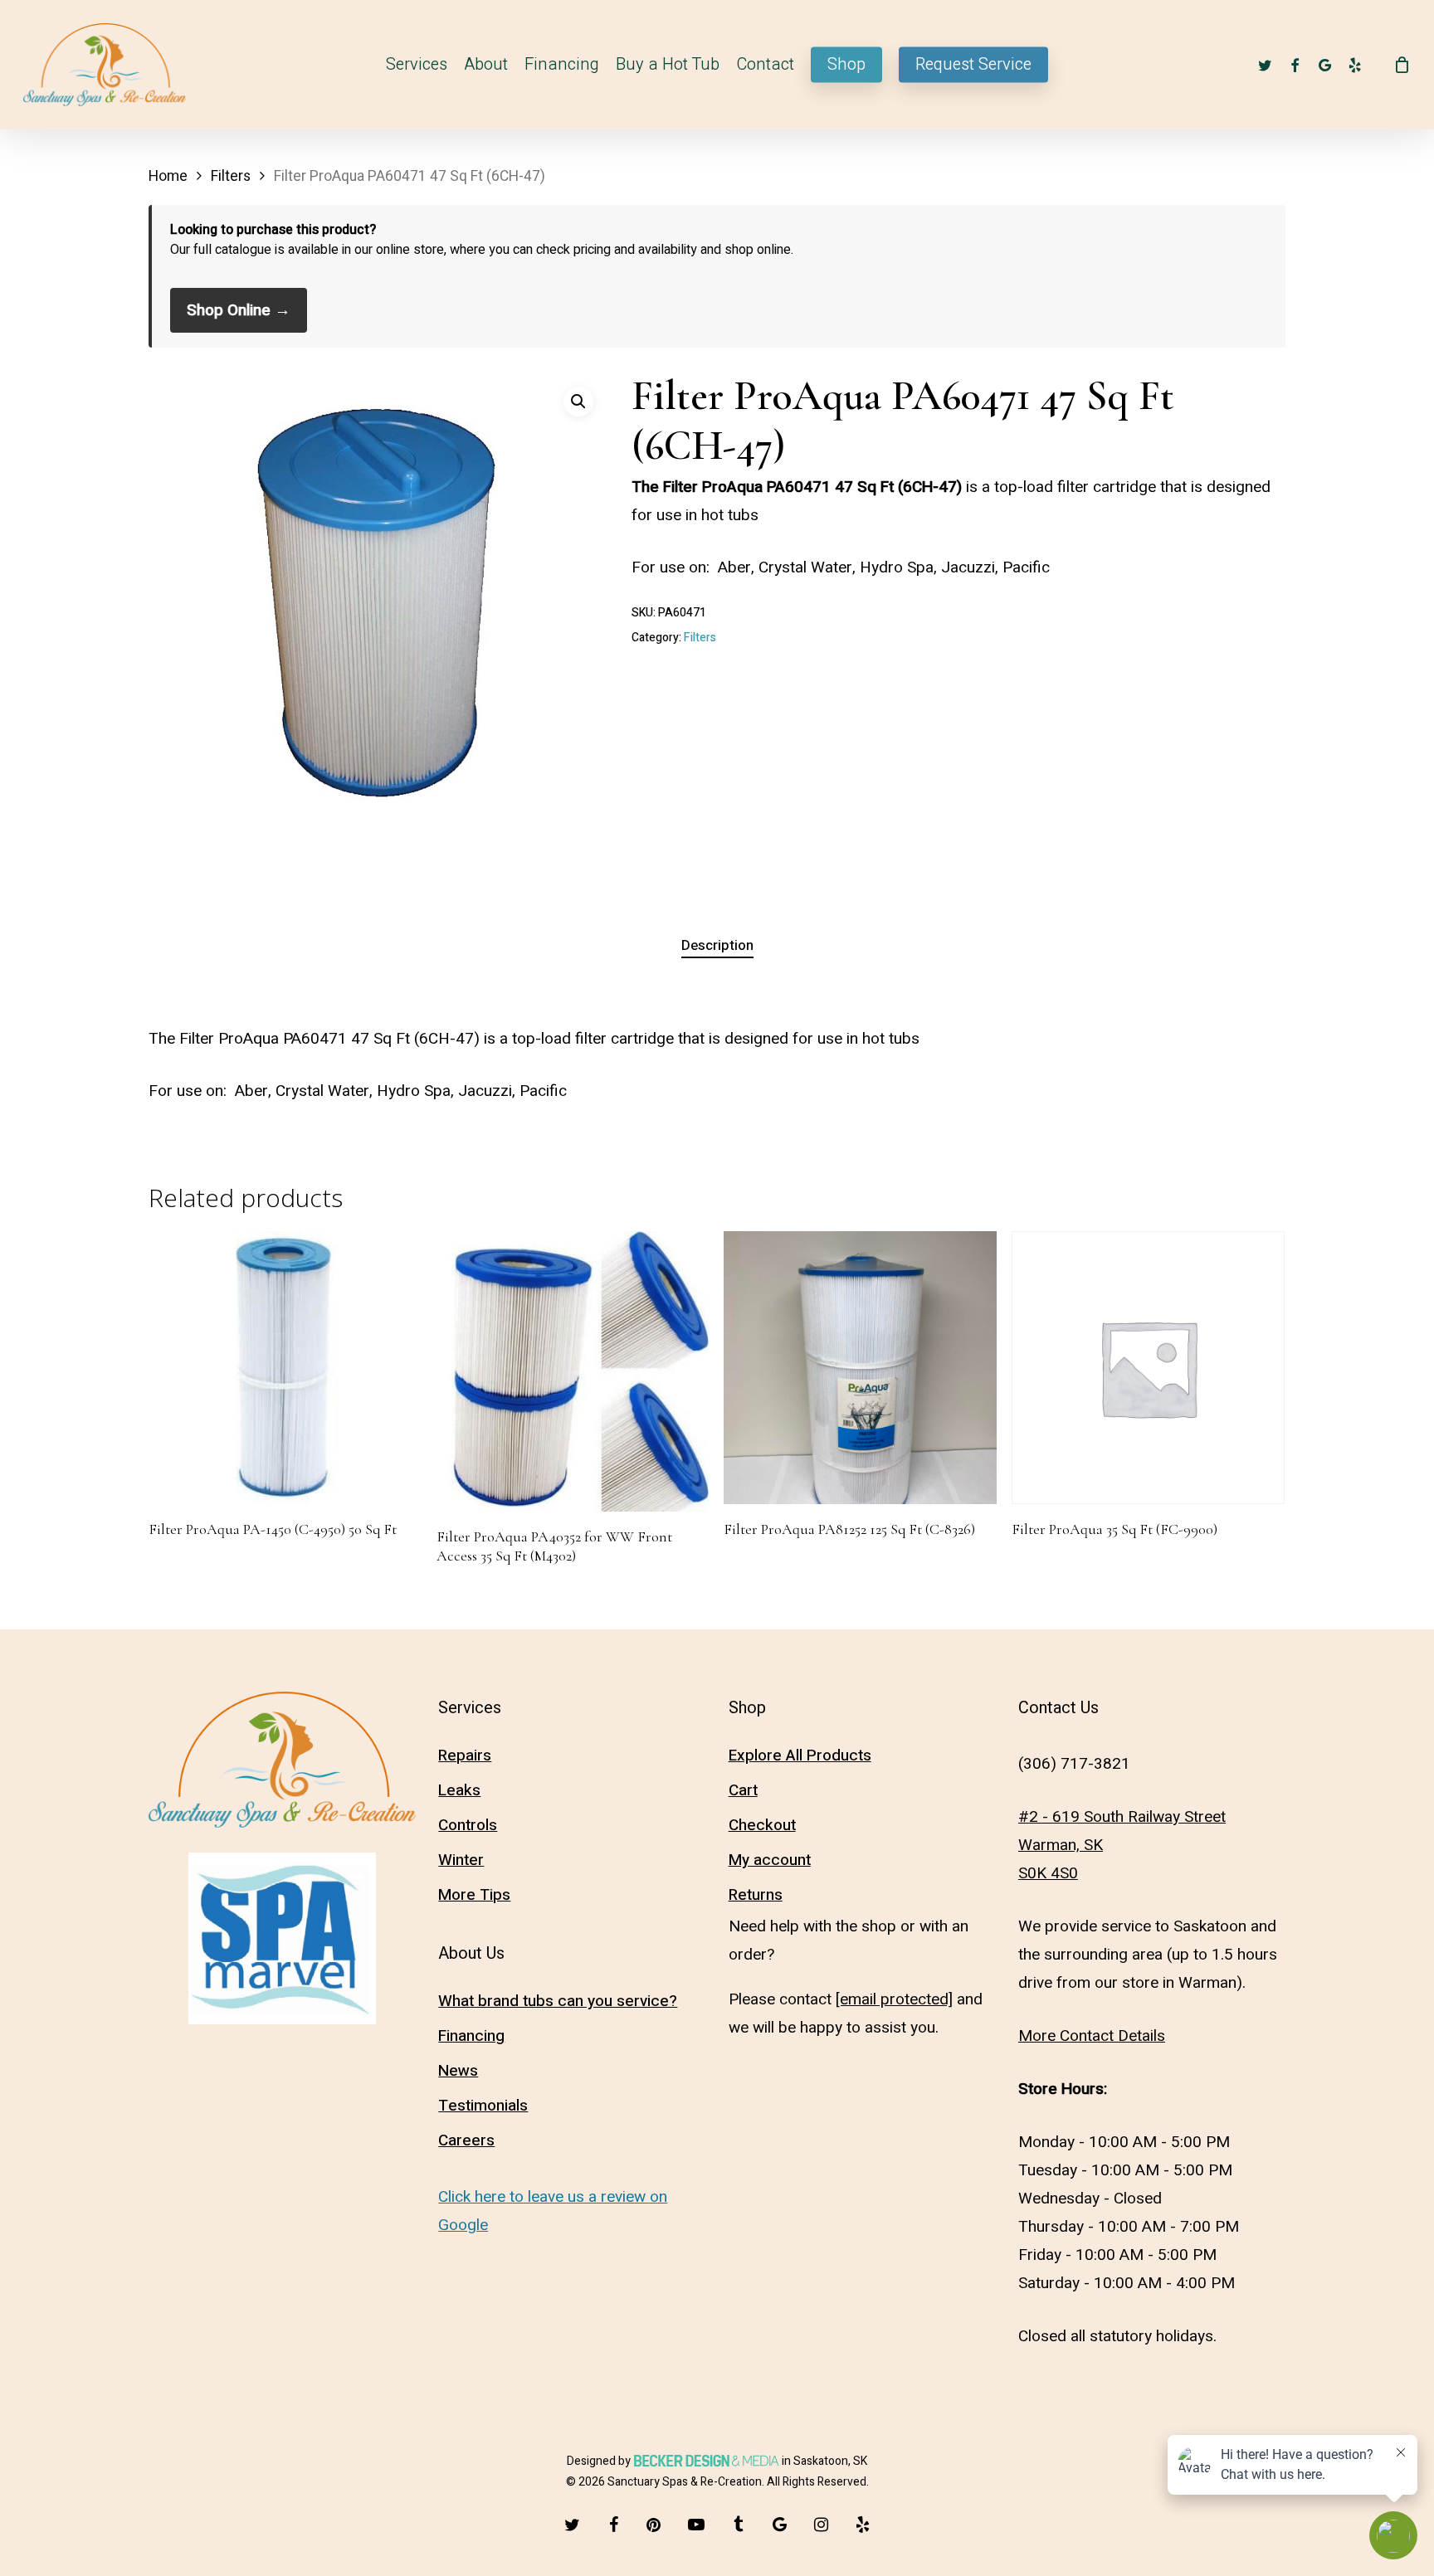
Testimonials (483, 2106)
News (458, 2071)
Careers (466, 2140)
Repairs (465, 1755)
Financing (471, 2036)
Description (717, 945)
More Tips (474, 1895)
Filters (231, 176)
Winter (461, 1860)
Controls (468, 1825)
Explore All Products (800, 1755)
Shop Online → (239, 310)
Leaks (459, 1790)
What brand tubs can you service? (558, 2001)
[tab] (717, 946)
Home (168, 176)
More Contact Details (1092, 2036)
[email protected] (894, 1999)
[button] (578, 402)
